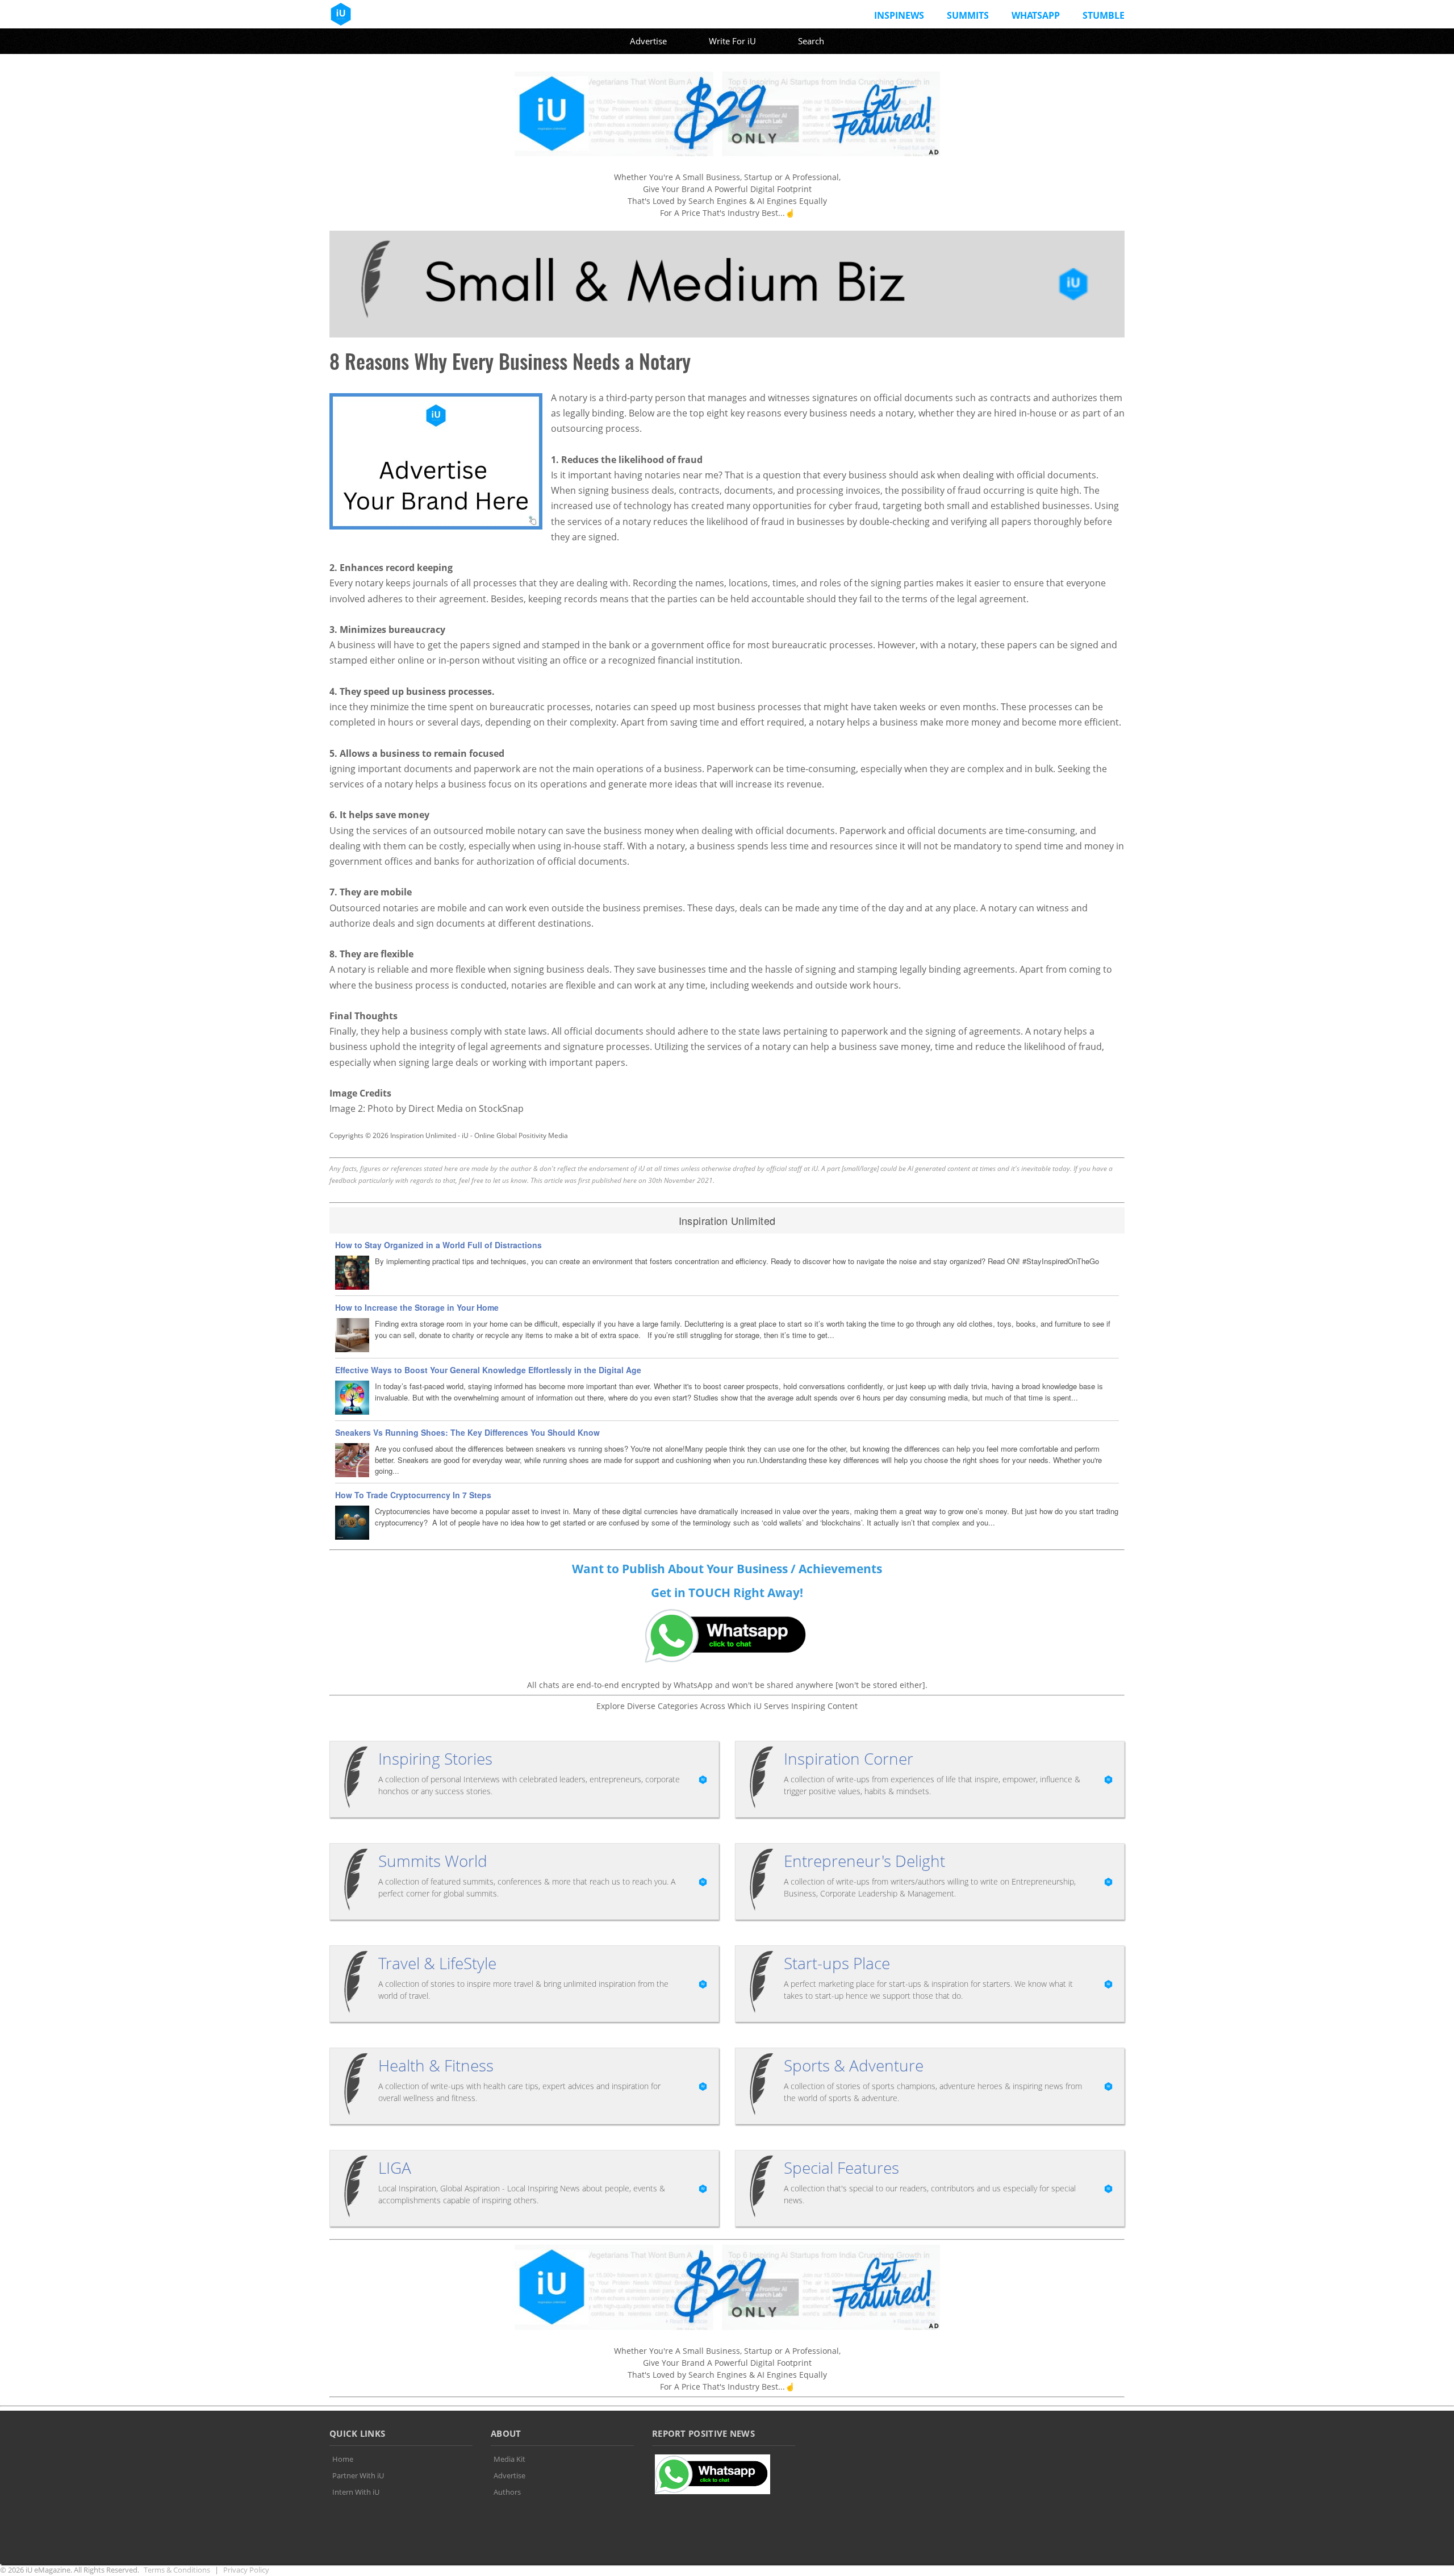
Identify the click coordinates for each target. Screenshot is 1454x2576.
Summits (968, 15)
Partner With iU (358, 2475)
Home (343, 2459)
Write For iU (732, 41)
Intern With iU (356, 2492)
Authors (507, 2492)
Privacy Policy (246, 2570)
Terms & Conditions (177, 2570)
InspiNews (899, 15)
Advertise (648, 41)
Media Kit (509, 2459)
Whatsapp (1036, 15)
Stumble (1104, 15)
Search (811, 41)
